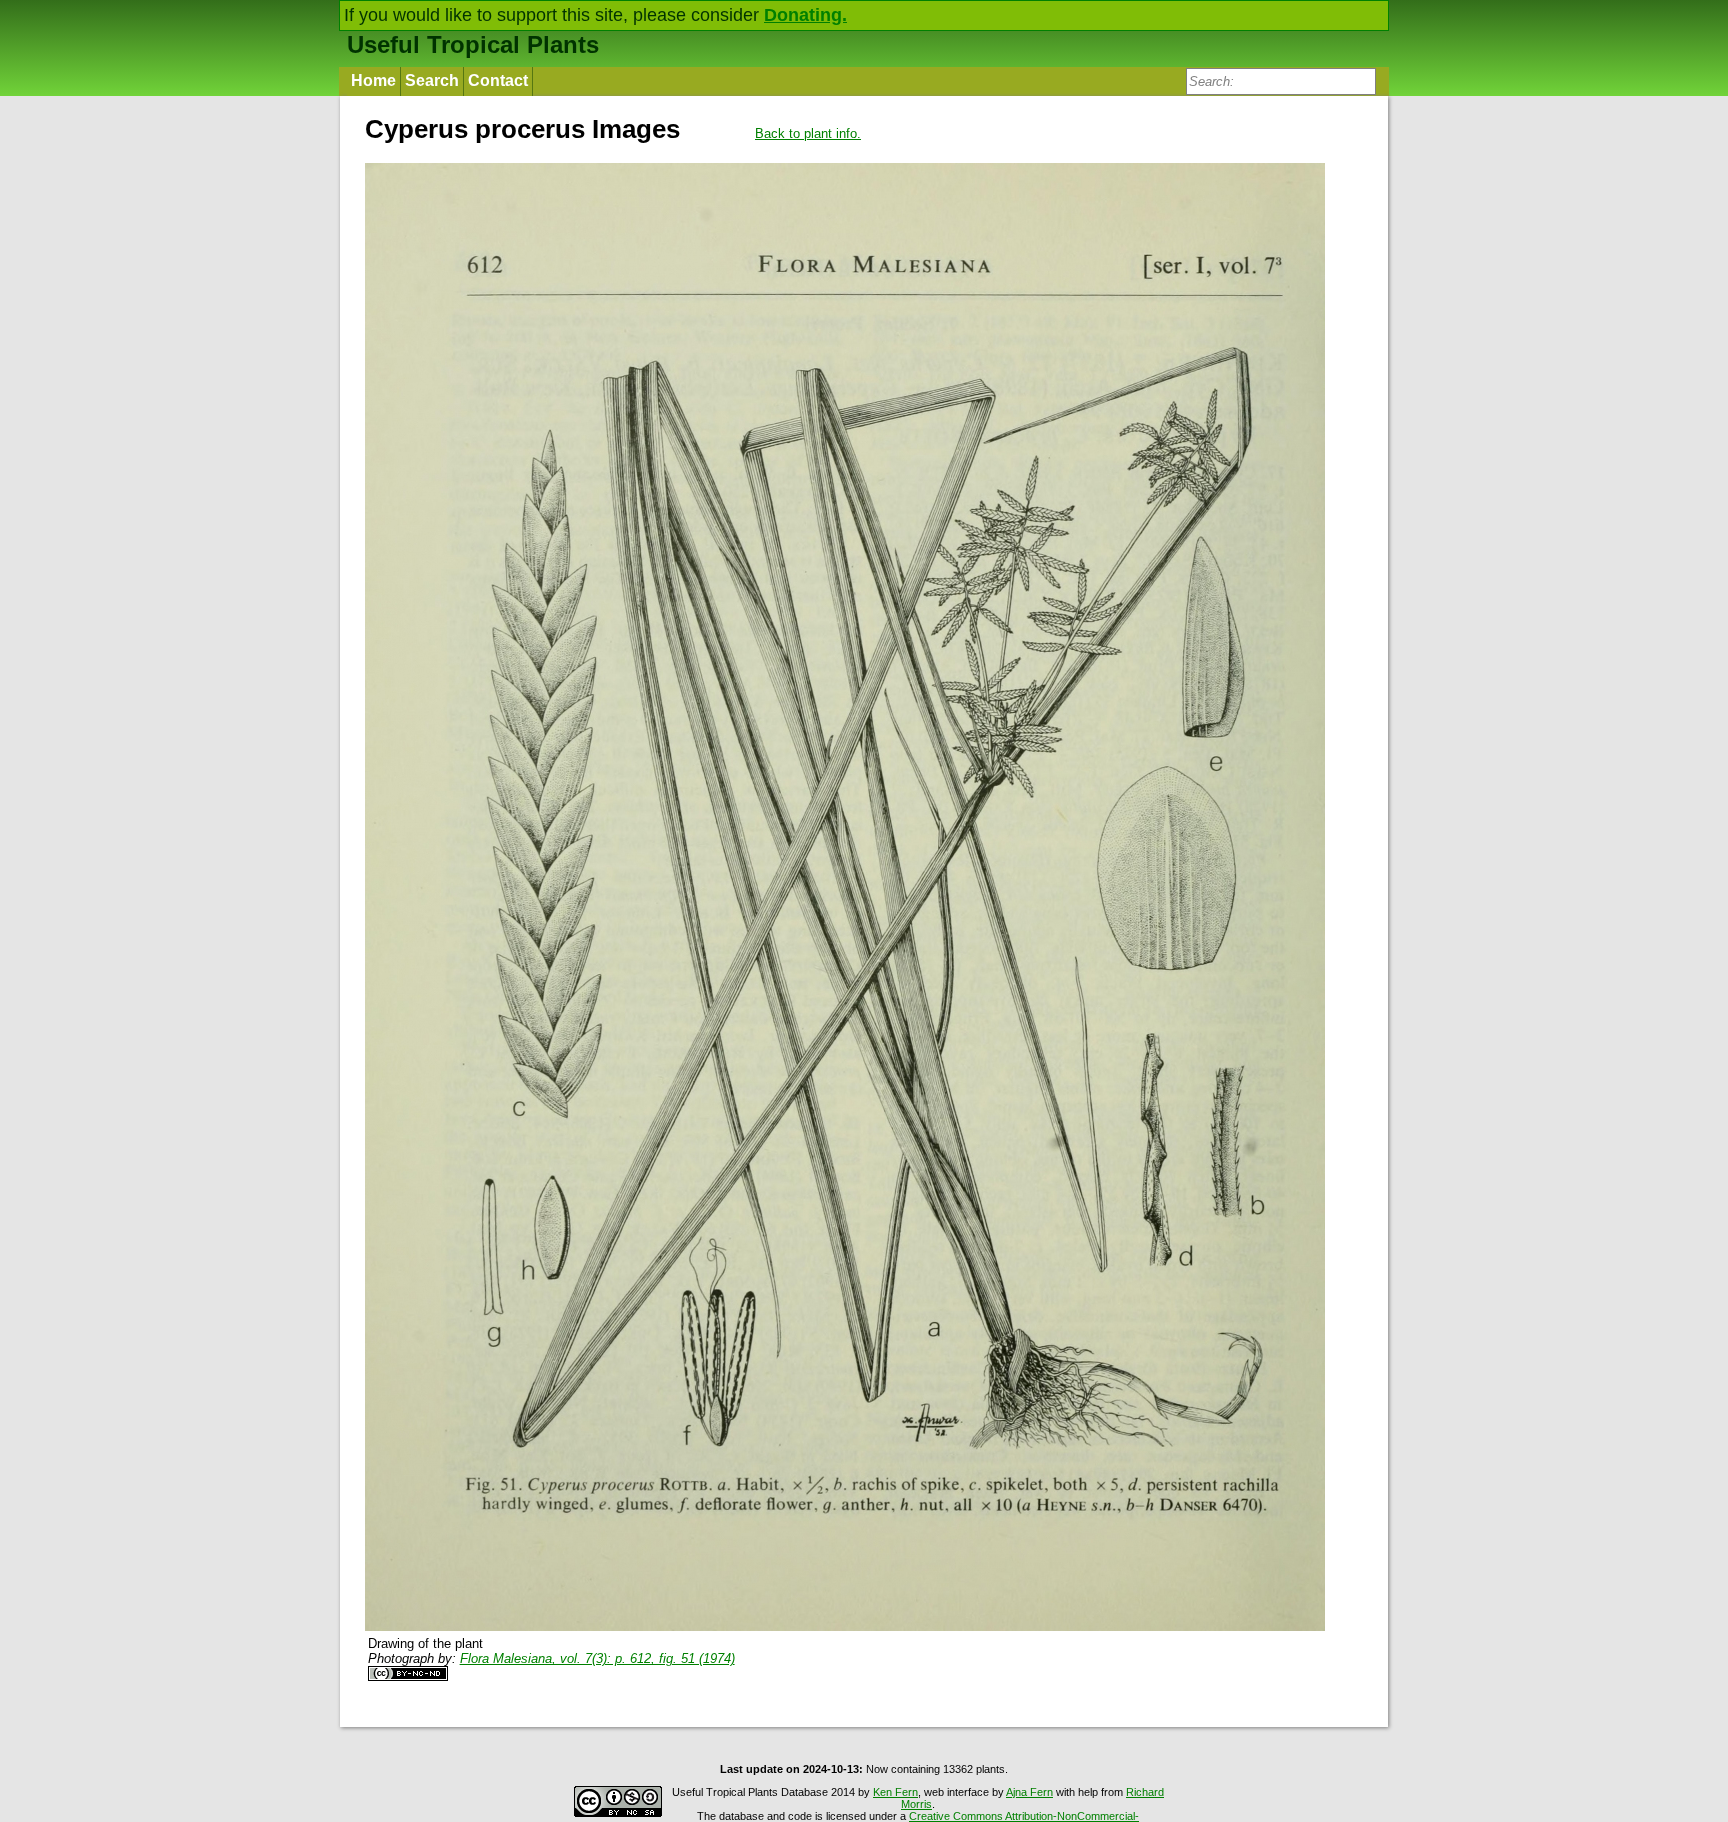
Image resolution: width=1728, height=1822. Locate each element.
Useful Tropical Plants (473, 44)
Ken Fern (895, 1792)
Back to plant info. (808, 133)
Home (373, 80)
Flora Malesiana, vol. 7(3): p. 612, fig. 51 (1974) (597, 1658)
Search (432, 80)
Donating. (805, 15)
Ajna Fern (1029, 1792)
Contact (498, 80)
